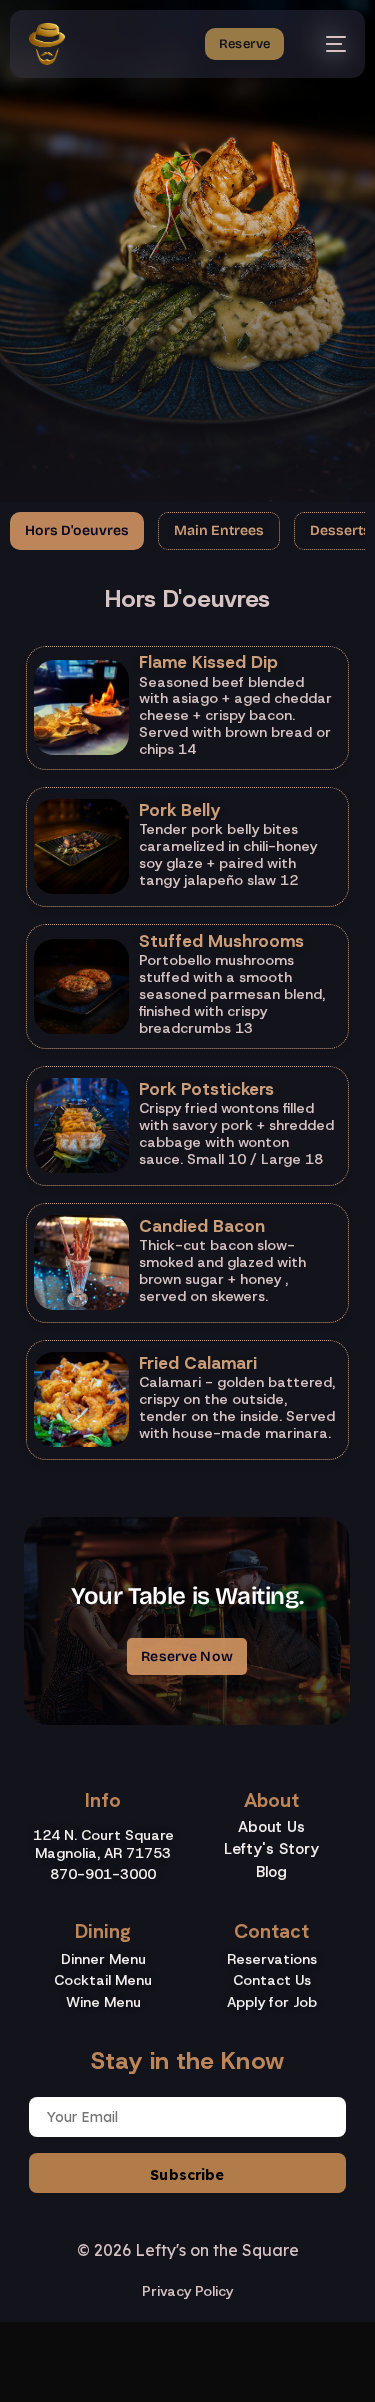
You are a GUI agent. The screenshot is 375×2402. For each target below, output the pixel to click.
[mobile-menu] (326, 44)
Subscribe (187, 2175)
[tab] (77, 531)
